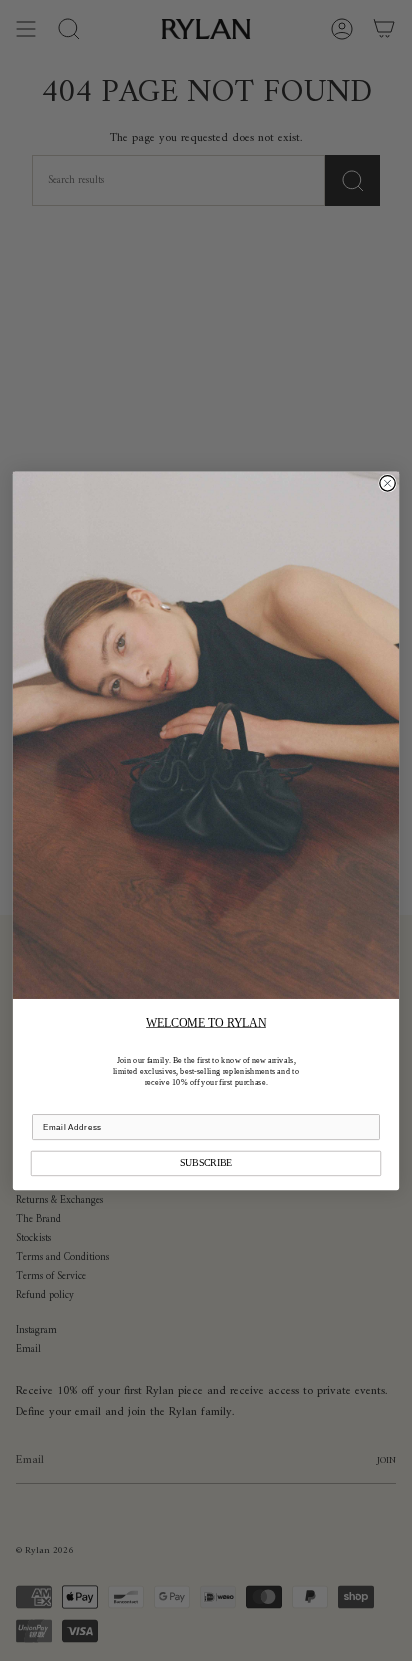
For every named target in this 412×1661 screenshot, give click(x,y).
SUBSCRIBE (206, 1162)
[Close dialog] (387, 482)
